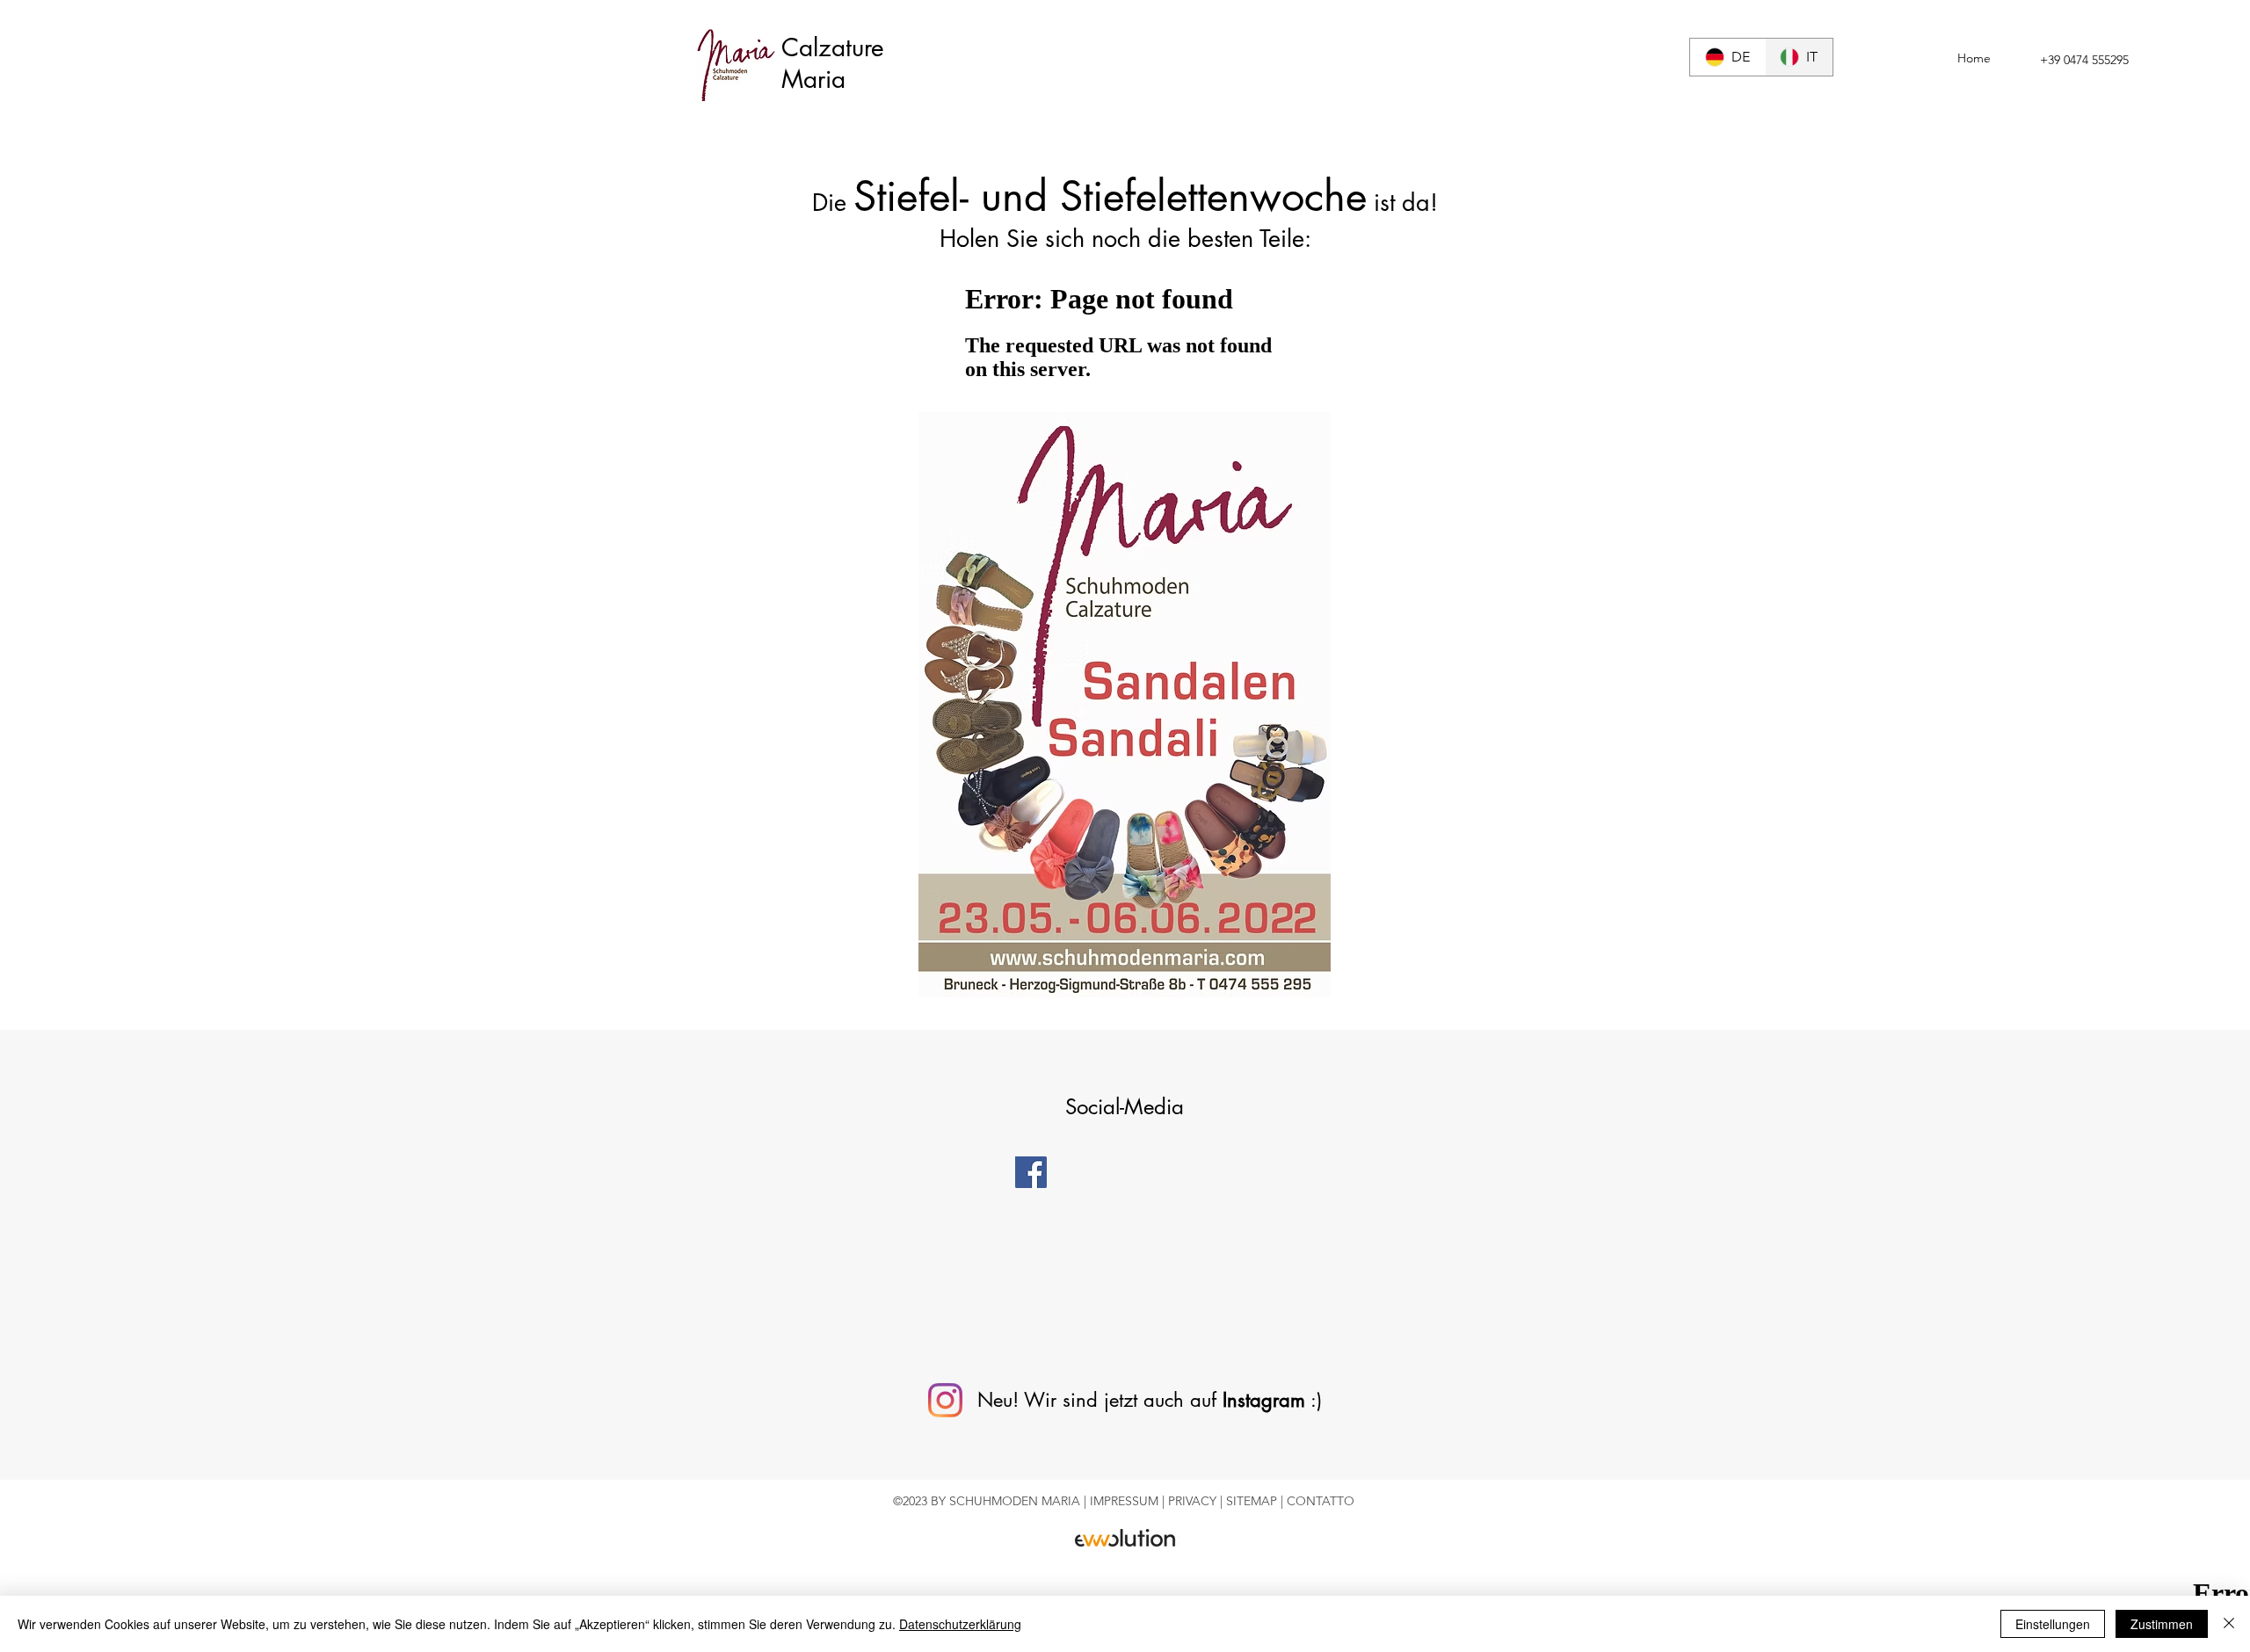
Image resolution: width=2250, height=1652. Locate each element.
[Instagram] (945, 1400)
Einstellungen (2053, 1624)
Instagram (1264, 1400)
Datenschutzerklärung (960, 1624)
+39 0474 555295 (2084, 60)
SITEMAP (1253, 1501)
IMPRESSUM (1126, 1501)
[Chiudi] (2229, 1624)
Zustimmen (2162, 1624)
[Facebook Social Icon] (1031, 1172)
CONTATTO (1321, 1501)
